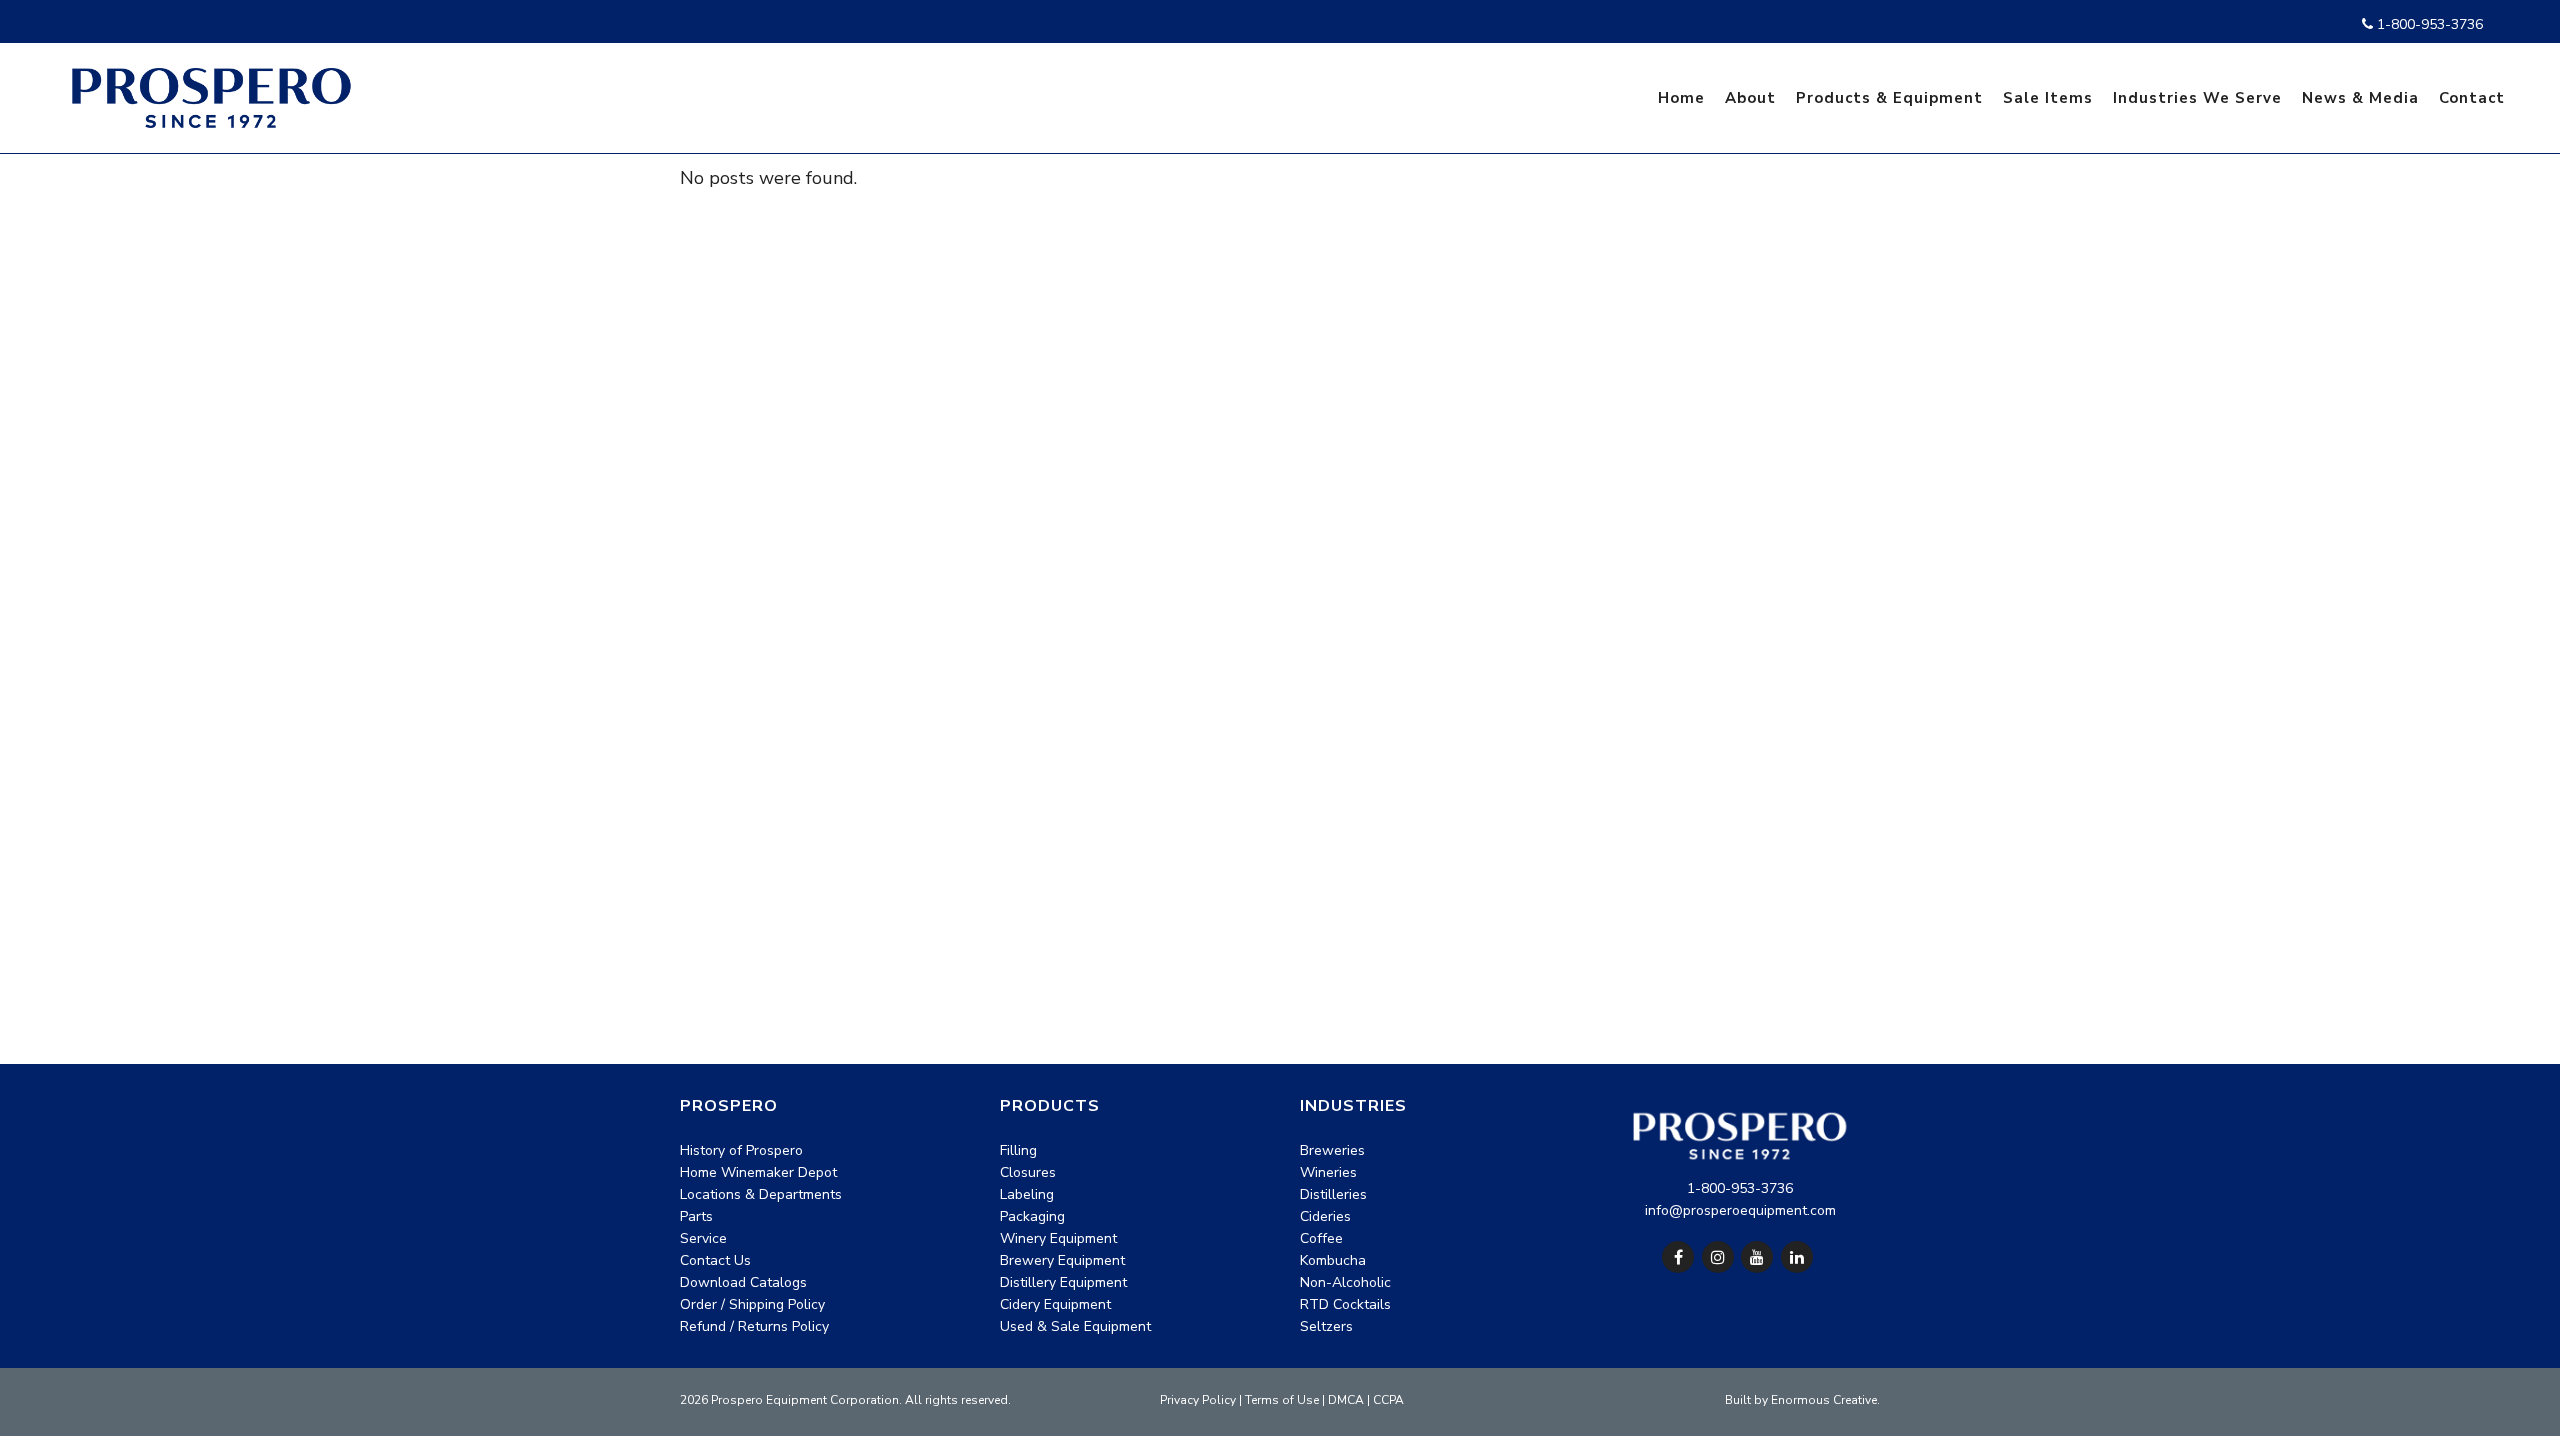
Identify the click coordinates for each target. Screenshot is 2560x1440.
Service (703, 1238)
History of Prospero (741, 1150)
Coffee (1321, 1238)
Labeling (1027, 1194)
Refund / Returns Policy (754, 1326)
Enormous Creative (1824, 1400)
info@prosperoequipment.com (1740, 1210)
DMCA (1346, 1400)
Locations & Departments (761, 1194)
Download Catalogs (743, 1282)
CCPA (1388, 1400)
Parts (696, 1216)
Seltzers (1326, 1326)
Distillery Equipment (1063, 1282)
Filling (1018, 1150)
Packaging (1032, 1216)
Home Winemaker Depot (758, 1172)
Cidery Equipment (1055, 1304)
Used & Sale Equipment (1075, 1326)
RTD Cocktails (1345, 1304)
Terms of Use (1282, 1400)
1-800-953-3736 (2428, 24)
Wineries (1328, 1172)
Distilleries (1333, 1194)
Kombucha (1333, 1260)
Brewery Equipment (1062, 1260)
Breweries (1332, 1150)
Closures (1028, 1172)
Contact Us (715, 1260)
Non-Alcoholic (1345, 1282)
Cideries (1325, 1216)
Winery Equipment (1058, 1238)
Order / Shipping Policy (752, 1304)
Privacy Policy (1198, 1400)
